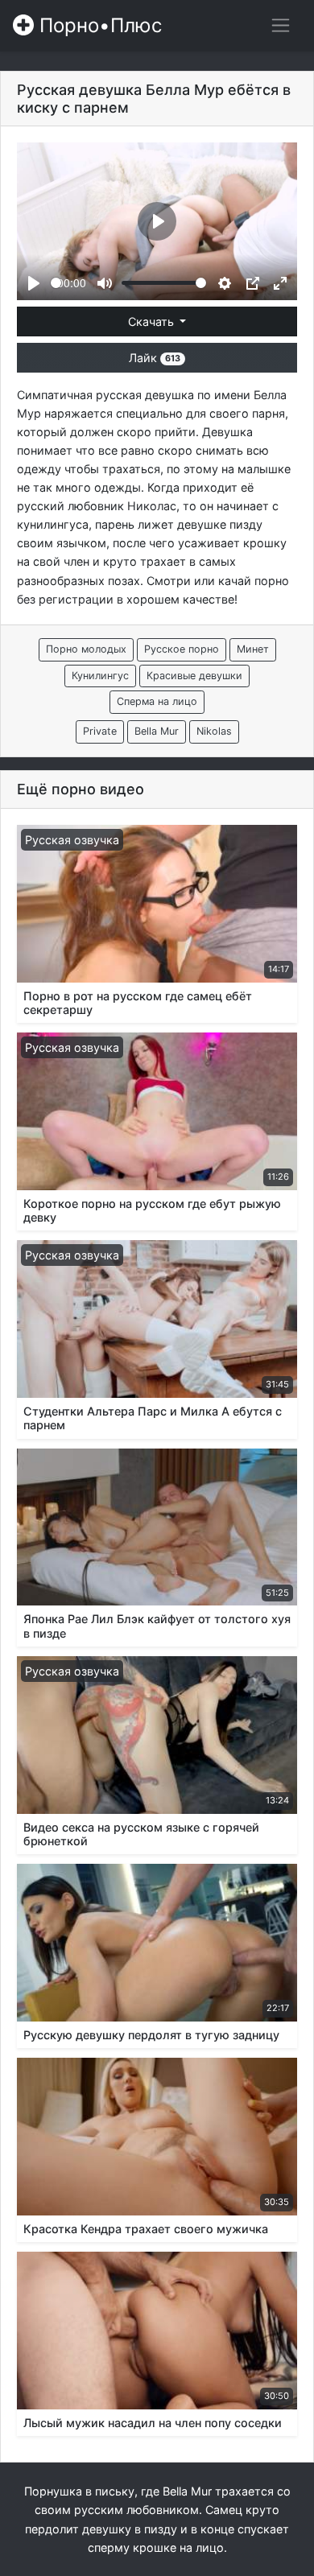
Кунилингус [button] (100, 676)
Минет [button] (253, 649)
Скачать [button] (153, 321)
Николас (152, 506)
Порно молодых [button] (86, 649)
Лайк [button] (155, 358)
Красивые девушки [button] (194, 676)
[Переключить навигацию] (281, 25)
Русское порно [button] (182, 649)
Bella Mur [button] (157, 731)
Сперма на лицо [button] (157, 701)
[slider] (56, 283)
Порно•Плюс (98, 25)
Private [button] (100, 731)
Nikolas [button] (214, 731)
